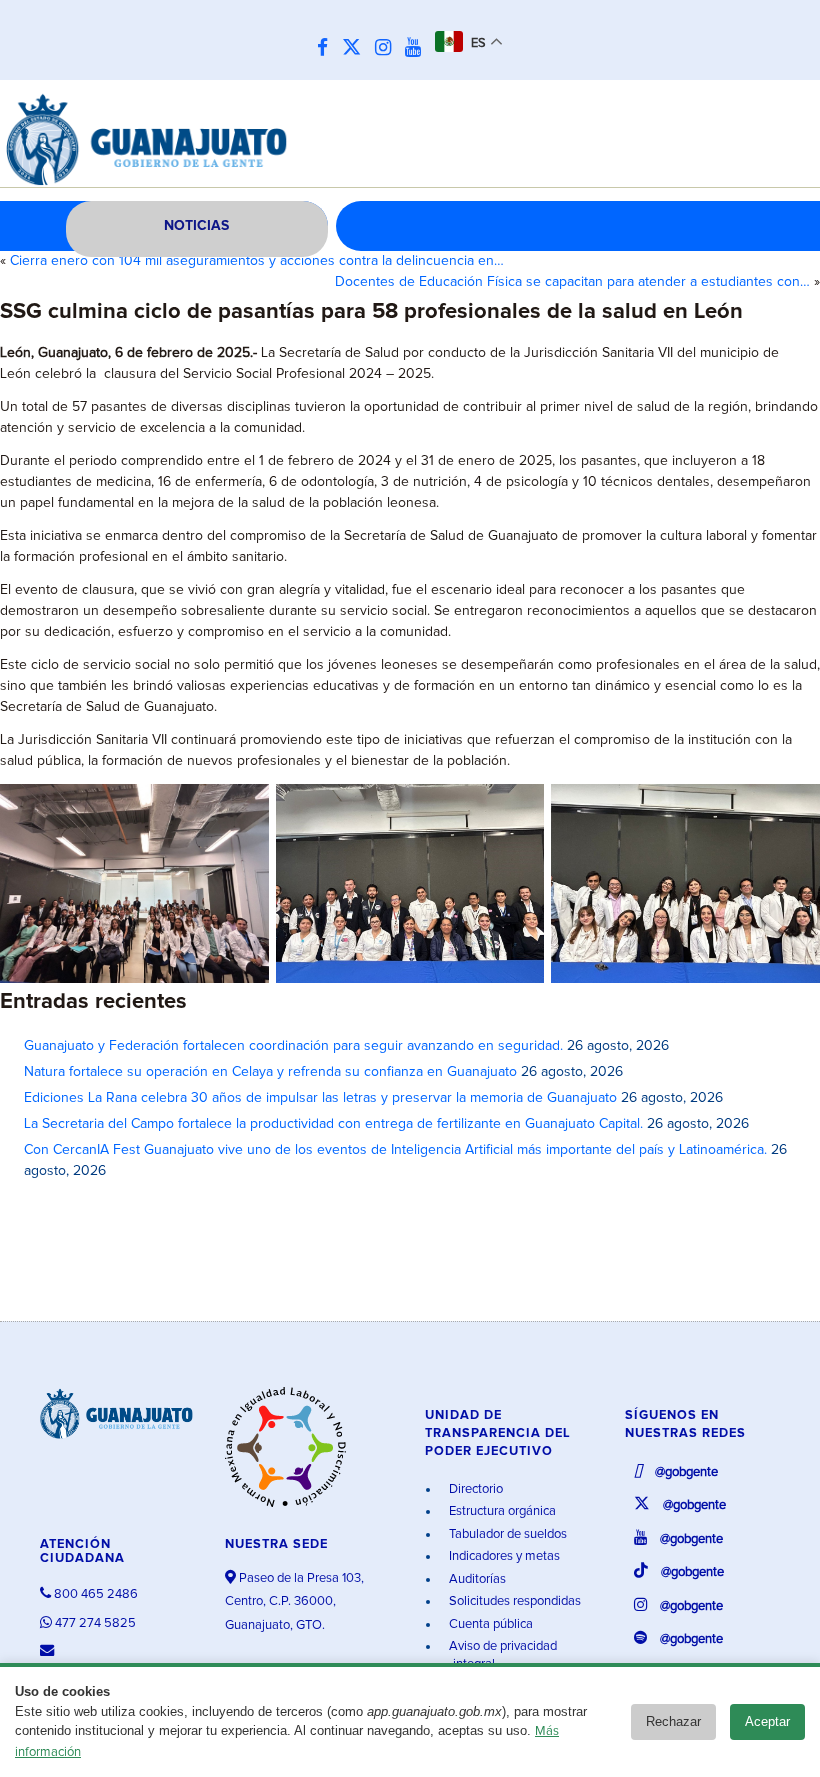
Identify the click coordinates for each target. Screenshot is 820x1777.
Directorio (474, 1489)
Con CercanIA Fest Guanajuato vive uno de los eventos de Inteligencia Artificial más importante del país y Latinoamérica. (395, 1150)
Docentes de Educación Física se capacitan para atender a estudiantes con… (572, 282)
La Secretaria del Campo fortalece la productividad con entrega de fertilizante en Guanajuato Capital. (333, 1124)
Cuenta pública (489, 1624)
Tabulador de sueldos (506, 1534)
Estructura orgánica (501, 1511)
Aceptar (767, 1721)
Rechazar (673, 1721)
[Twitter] (356, 48)
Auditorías (476, 1579)
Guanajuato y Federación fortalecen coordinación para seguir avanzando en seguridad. (293, 1046)
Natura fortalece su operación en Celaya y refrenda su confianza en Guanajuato (270, 1072)
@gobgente (685, 1472)
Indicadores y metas (503, 1556)
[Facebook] (327, 48)
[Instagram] (388, 48)
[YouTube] (418, 48)
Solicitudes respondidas (513, 1601)
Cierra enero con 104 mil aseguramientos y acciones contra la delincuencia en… (257, 261)
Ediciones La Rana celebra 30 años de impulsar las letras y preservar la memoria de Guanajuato (320, 1098)
